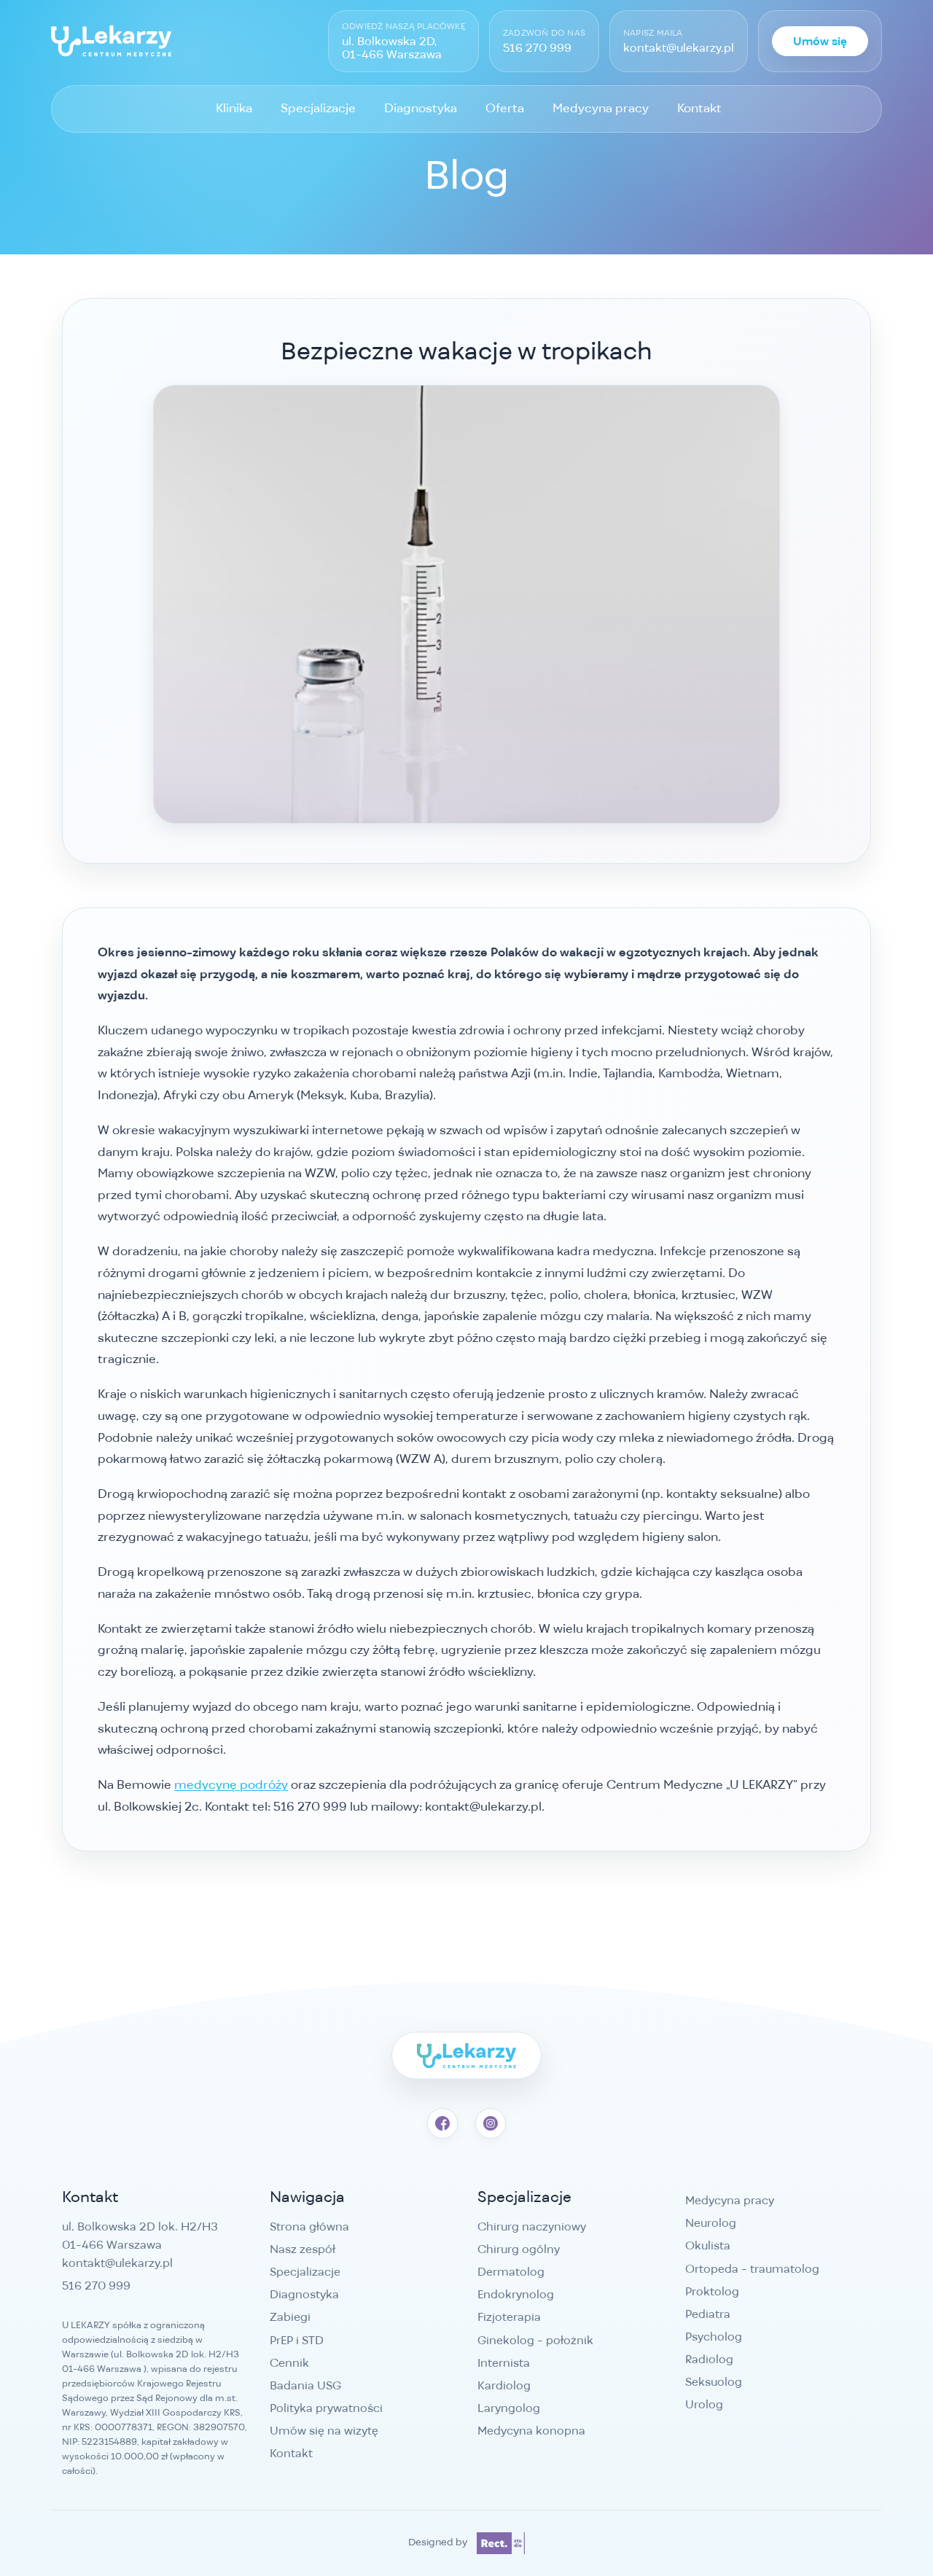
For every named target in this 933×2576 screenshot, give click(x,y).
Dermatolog (511, 2272)
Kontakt (699, 108)
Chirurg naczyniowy (532, 2226)
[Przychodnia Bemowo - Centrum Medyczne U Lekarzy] (111, 41)
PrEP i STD (297, 2340)
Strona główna (309, 2226)
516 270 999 (537, 48)
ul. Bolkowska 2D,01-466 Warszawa (392, 48)
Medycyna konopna (531, 2431)
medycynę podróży (231, 1784)
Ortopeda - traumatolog (752, 2269)
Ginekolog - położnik (535, 2340)
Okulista (708, 2245)
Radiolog (709, 2359)
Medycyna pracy (601, 108)
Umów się (820, 41)
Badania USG (305, 2385)
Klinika (234, 108)
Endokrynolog (516, 2294)
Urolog (704, 2404)
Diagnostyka (421, 108)
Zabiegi (290, 2317)
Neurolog (711, 2223)
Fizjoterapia (509, 2317)
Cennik (289, 2363)
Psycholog (714, 2337)
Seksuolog (714, 2382)
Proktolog (712, 2291)
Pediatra (708, 2314)
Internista (504, 2363)
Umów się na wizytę (324, 2431)
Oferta (505, 108)
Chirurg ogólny (519, 2249)
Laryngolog (509, 2408)
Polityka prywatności (326, 2408)
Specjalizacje (318, 108)
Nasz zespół (302, 2249)
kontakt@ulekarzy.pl (679, 48)
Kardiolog (504, 2385)
